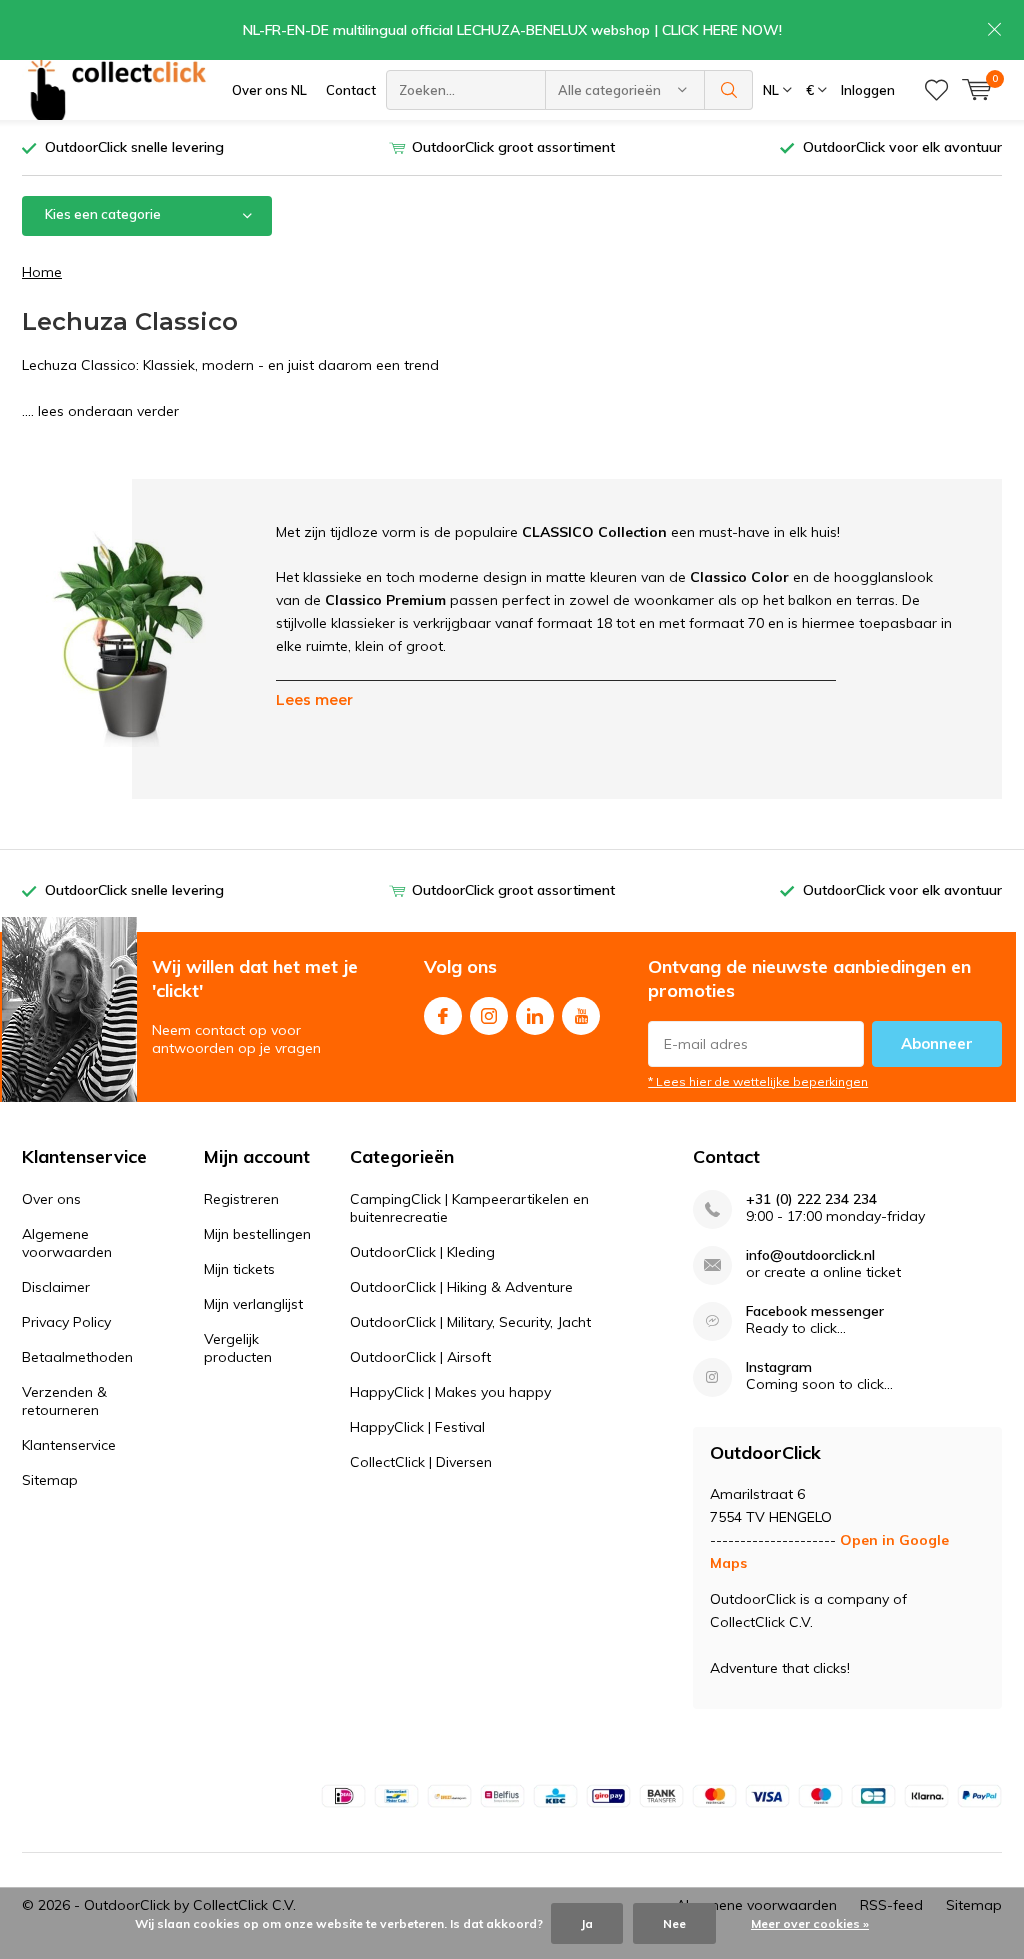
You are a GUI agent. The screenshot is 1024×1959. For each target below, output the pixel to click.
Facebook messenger (815, 1311)
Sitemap (50, 1480)
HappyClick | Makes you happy (450, 1392)
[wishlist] (936, 90)
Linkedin (535, 1016)
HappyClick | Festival (417, 1427)
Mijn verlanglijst (253, 1304)
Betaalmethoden (77, 1357)
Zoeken (729, 90)
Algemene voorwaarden (67, 1243)
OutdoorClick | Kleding (422, 1252)
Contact (351, 90)
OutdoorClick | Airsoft (420, 1357)
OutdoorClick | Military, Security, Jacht (470, 1322)
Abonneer (937, 1043)
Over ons (51, 1199)
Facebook (443, 1016)
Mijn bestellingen (257, 1234)
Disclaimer (56, 1287)
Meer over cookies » (810, 1923)
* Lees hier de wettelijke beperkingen (758, 1081)
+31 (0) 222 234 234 (811, 1199)
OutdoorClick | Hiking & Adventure (461, 1287)
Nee (674, 1923)
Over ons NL (269, 90)
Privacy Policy (66, 1322)
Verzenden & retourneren (64, 1401)
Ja (587, 1923)
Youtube (581, 1016)
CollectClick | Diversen (421, 1462)
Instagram (489, 1016)
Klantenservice (69, 1445)
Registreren (241, 1199)
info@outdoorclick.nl (810, 1255)
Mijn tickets (239, 1269)
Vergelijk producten (238, 1348)
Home (42, 272)
